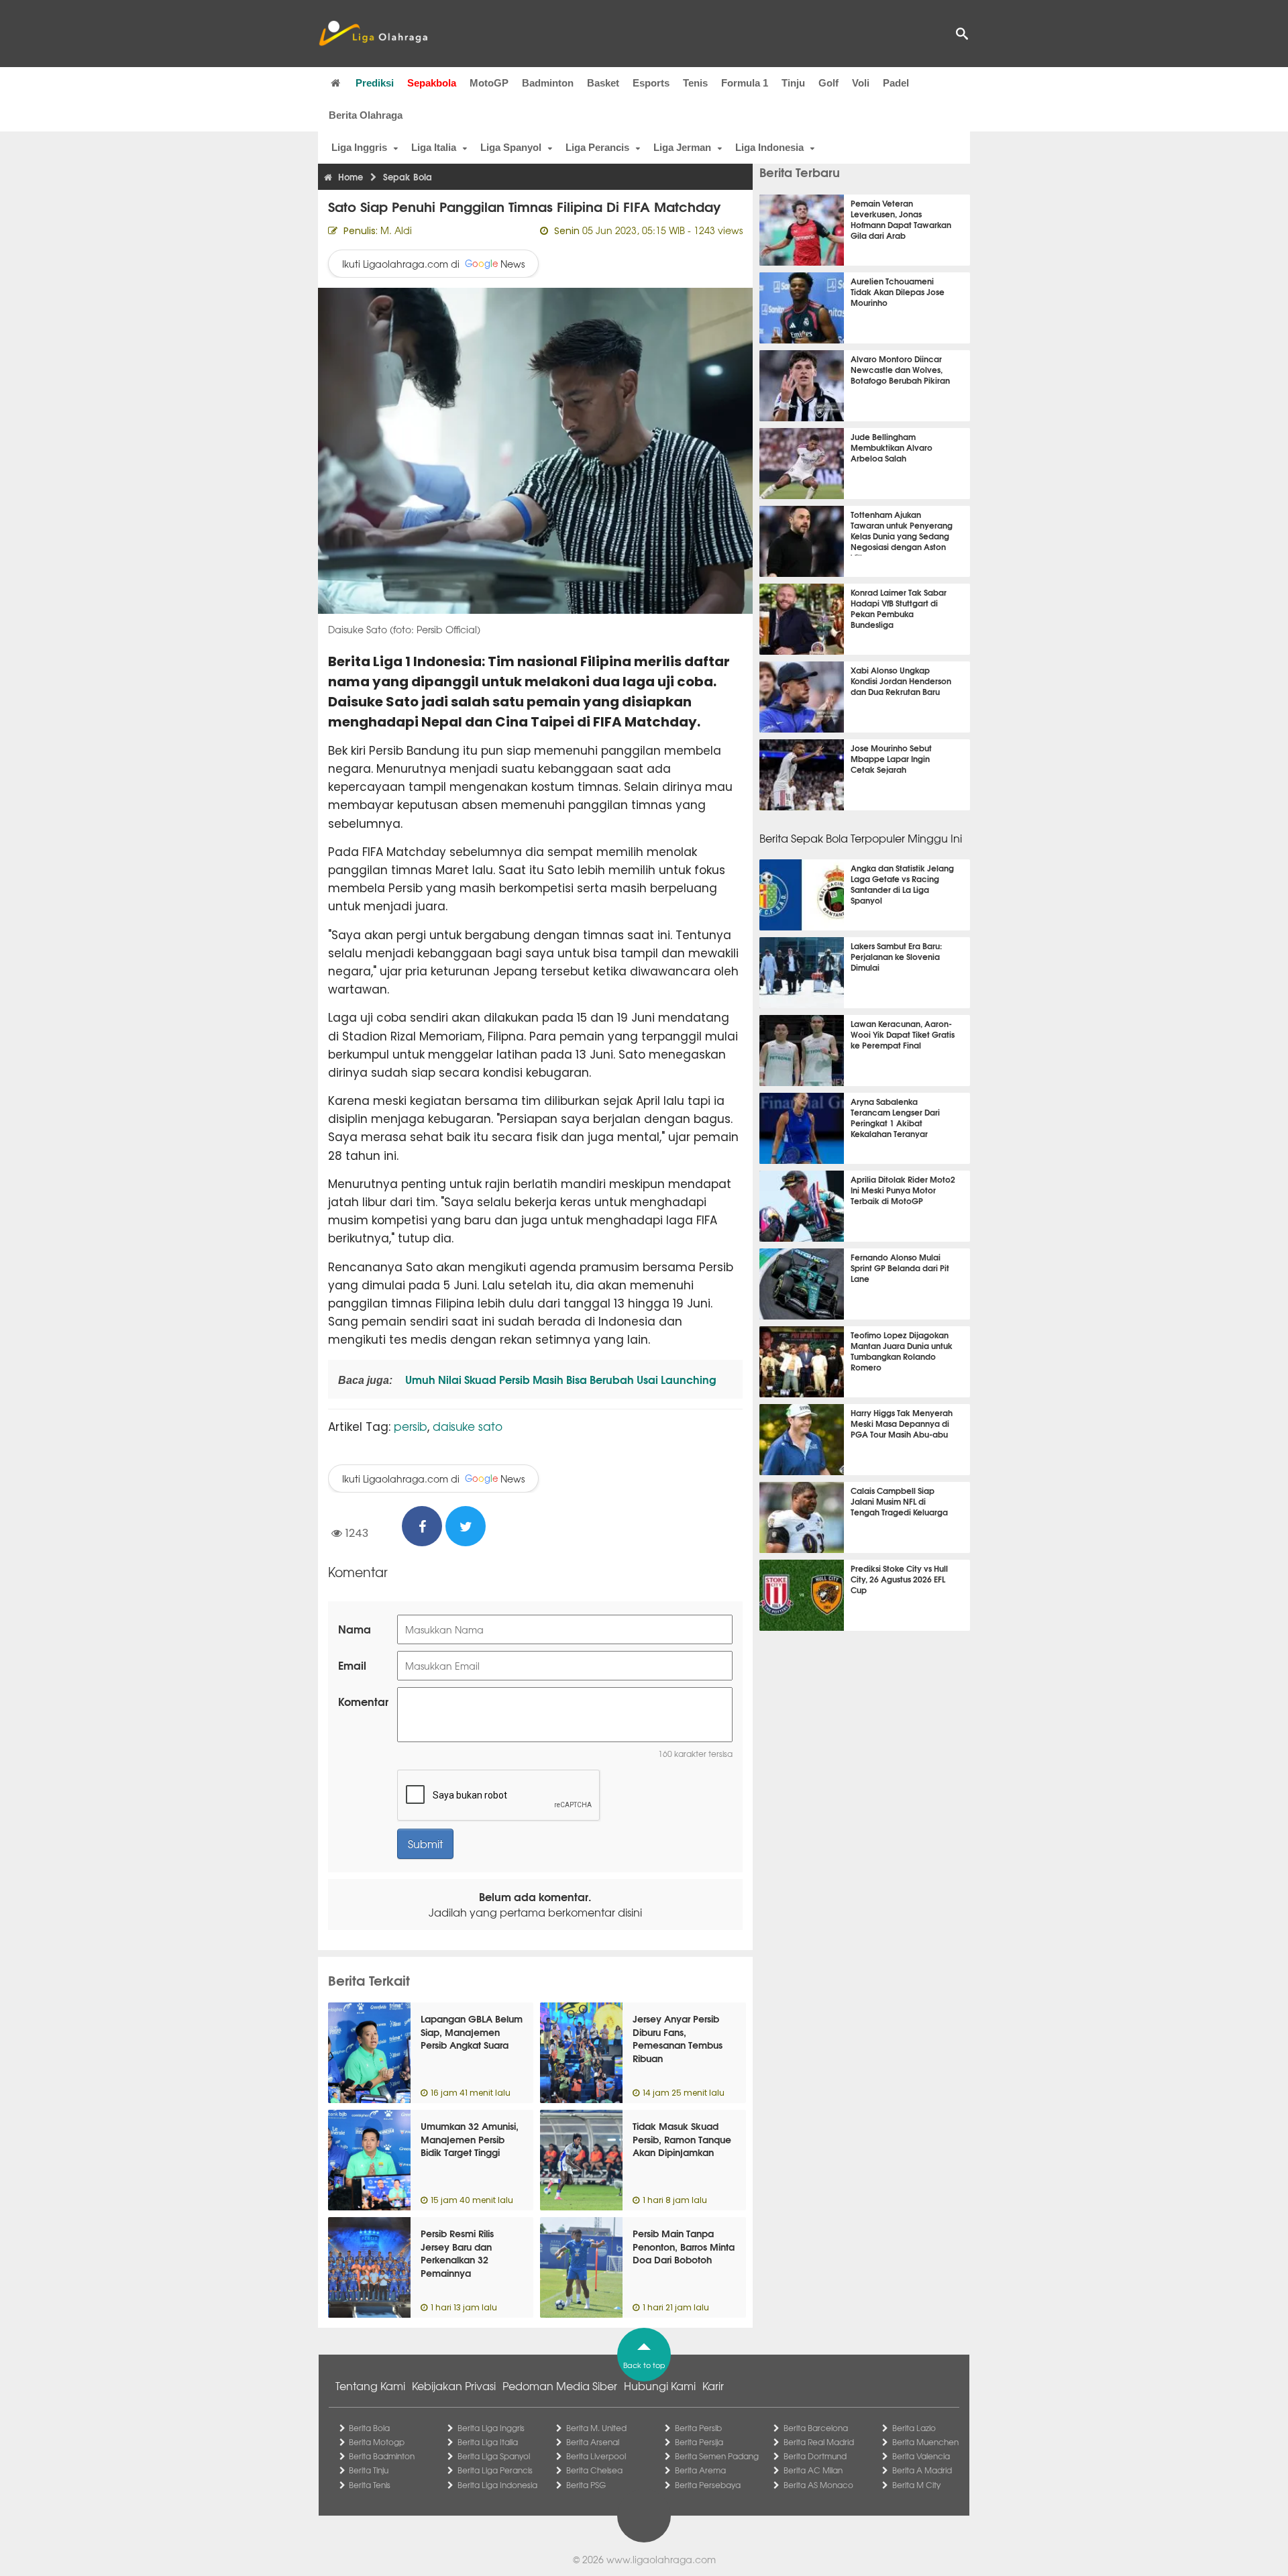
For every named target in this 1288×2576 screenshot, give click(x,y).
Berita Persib (698, 2428)
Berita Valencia (921, 2456)
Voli (861, 83)
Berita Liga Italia (488, 2442)
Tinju (793, 83)
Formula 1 (745, 83)
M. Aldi (396, 230)
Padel (896, 83)
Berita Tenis (370, 2485)
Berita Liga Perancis (495, 2470)
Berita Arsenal (593, 2442)
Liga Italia (434, 147)
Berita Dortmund (815, 2456)
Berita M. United (596, 2428)
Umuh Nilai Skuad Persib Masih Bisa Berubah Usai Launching (559, 1379)
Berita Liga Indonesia (497, 2485)
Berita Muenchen (925, 2442)
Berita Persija (699, 2442)
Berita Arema (700, 2470)
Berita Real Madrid (819, 2442)
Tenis (695, 83)
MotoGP (489, 83)
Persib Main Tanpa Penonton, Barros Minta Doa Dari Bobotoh (684, 2246)
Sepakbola (432, 83)
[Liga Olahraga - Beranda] (373, 34)
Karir (713, 2385)
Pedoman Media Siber (560, 2385)
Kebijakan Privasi (454, 2385)
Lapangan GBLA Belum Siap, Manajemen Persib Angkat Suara (472, 2032)
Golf (828, 83)
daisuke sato (468, 1426)
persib (411, 1426)
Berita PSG (586, 2485)
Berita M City (916, 2485)
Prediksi (375, 83)
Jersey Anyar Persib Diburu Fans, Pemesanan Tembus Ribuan (678, 2038)
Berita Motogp (377, 2442)
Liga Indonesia (769, 147)
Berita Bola (369, 2428)
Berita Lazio (914, 2428)
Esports (651, 83)
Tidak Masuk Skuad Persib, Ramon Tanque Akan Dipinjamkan (682, 2139)
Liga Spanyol (511, 147)
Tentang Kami (370, 2385)
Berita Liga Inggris (491, 2428)
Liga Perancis (597, 147)
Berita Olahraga (366, 115)
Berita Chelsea (594, 2470)
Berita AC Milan (813, 2470)
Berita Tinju (369, 2470)
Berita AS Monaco (818, 2485)
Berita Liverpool (596, 2456)
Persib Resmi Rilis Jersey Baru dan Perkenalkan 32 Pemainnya (457, 2253)
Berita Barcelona (816, 2428)
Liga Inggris (359, 147)
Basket (603, 83)
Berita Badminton (382, 2456)
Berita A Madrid (922, 2470)
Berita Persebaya (708, 2485)
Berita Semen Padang (717, 2456)
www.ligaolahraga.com (661, 2559)
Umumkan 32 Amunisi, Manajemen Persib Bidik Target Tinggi (470, 2139)
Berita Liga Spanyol (494, 2456)
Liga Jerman (682, 147)
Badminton (548, 83)
